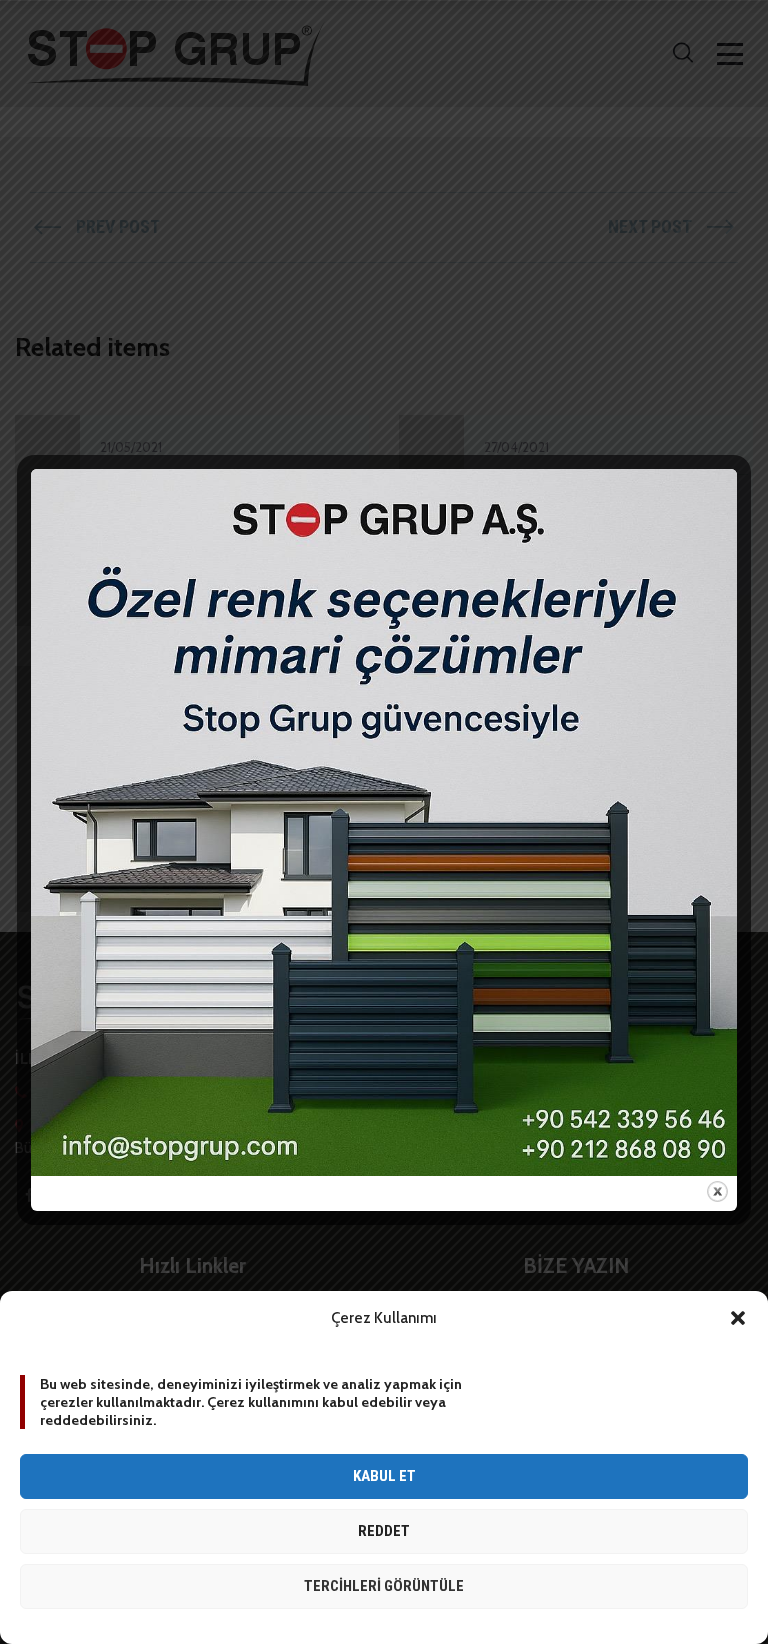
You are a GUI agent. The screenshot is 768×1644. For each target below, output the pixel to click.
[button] (738, 1318)
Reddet (384, 1531)
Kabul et (384, 1476)
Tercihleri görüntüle (384, 1586)
